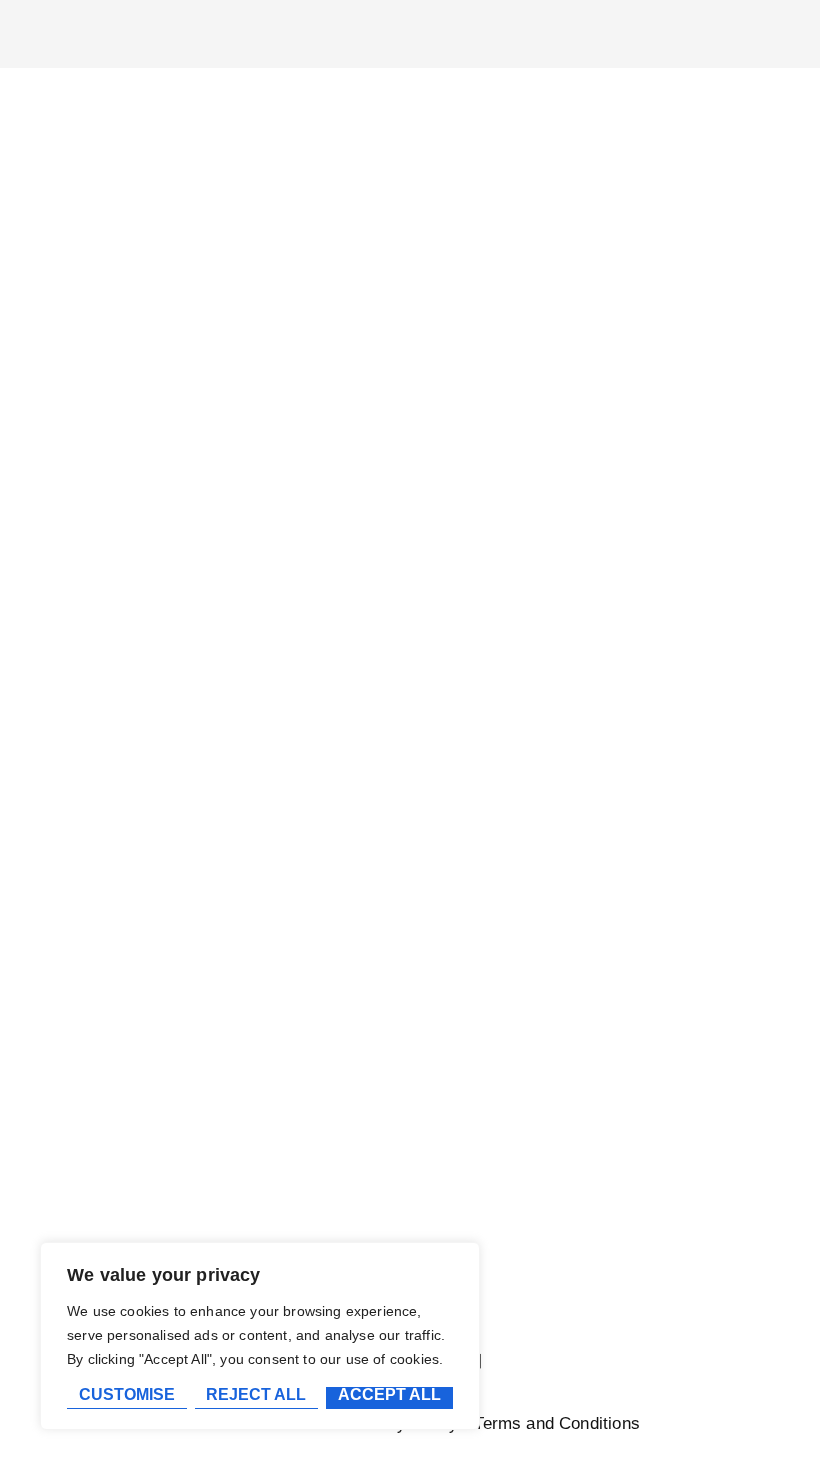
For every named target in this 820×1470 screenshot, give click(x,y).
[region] (260, 1336)
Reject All (256, 1395)
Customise (127, 1395)
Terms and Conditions (556, 1423)
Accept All (389, 1395)
